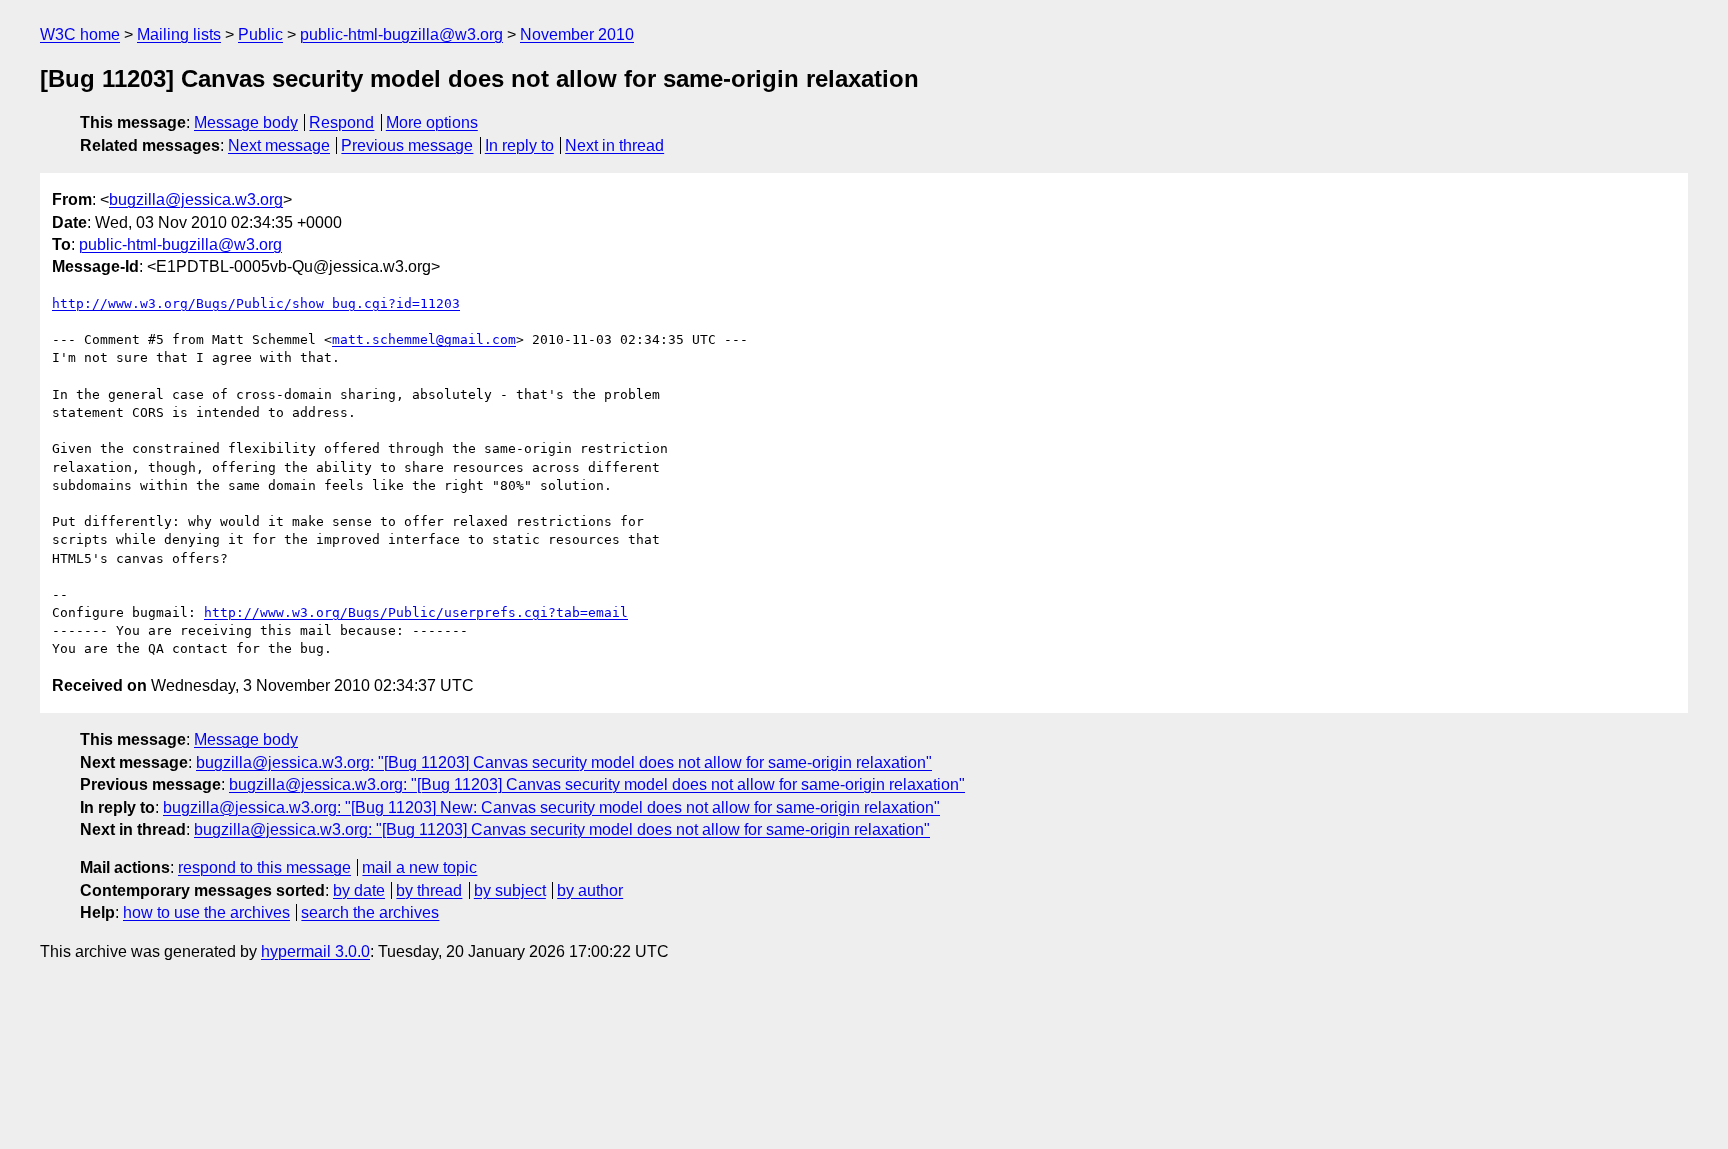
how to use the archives (206, 912)
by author (590, 890)
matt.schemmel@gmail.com (424, 339)
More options (432, 122)
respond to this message (264, 867)
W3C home (80, 34)
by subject (510, 890)
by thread (429, 890)
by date (359, 890)
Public (260, 34)
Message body (246, 122)
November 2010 (577, 34)
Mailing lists (179, 34)
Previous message (407, 145)
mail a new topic (419, 867)
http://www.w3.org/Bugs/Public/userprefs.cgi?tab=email (416, 612)
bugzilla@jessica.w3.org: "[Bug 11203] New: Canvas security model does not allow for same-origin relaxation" (551, 807)
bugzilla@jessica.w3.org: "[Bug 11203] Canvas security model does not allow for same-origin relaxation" (564, 762)
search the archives (370, 912)
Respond (341, 122)
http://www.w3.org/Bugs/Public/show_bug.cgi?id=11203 (256, 303)
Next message (279, 145)
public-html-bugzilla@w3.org (401, 34)
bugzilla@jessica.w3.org (196, 199)
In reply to (519, 145)
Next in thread (614, 145)
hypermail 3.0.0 (315, 951)
